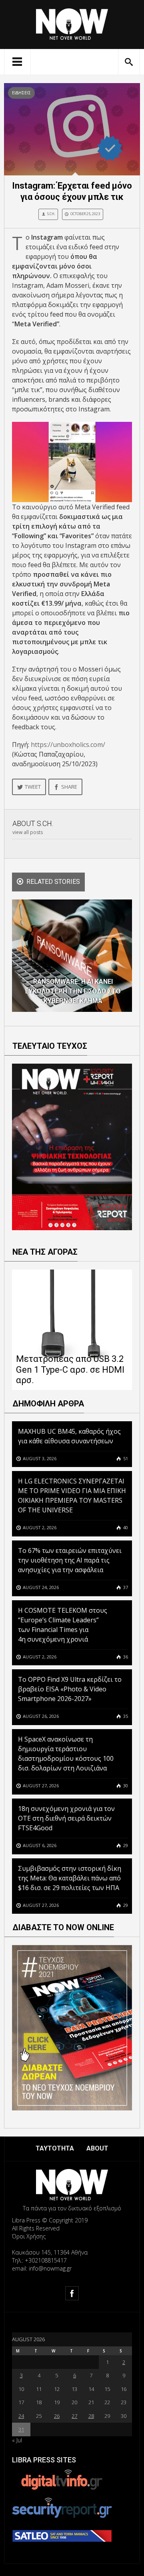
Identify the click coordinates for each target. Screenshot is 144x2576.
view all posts (28, 832)
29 (125, 1845)
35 (125, 1716)
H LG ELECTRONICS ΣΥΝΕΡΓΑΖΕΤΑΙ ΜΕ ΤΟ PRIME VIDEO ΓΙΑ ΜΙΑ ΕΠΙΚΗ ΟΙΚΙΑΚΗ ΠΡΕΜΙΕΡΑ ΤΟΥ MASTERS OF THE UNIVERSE (72, 1496)
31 (21, 2429)
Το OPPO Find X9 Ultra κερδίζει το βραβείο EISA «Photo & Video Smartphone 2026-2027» (70, 1689)
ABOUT (97, 2148)
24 (21, 2416)
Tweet (33, 787)
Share (69, 787)
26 (57, 2416)
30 (125, 1785)
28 (91, 2416)
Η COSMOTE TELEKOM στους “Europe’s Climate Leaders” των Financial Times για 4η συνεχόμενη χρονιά (63, 1625)
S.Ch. (51, 214)
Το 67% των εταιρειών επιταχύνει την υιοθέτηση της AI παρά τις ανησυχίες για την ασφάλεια (70, 1560)
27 (74, 2416)
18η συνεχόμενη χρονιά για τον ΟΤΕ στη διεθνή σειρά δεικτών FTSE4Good (66, 1818)
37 (125, 1587)
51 (125, 1458)
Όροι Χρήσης (29, 2236)
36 (125, 1657)
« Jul (17, 2440)
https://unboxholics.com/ (68, 745)
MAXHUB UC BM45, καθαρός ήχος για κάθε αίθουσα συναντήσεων (69, 1436)
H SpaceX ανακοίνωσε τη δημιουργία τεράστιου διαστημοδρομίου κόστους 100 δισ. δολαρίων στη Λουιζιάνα (66, 1754)
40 (125, 1527)
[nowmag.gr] (72, 23)
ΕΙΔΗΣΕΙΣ (21, 93)
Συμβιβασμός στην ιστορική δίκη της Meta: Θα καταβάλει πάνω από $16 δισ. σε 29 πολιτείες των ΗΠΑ (70, 1878)
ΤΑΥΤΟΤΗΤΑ (55, 2148)
